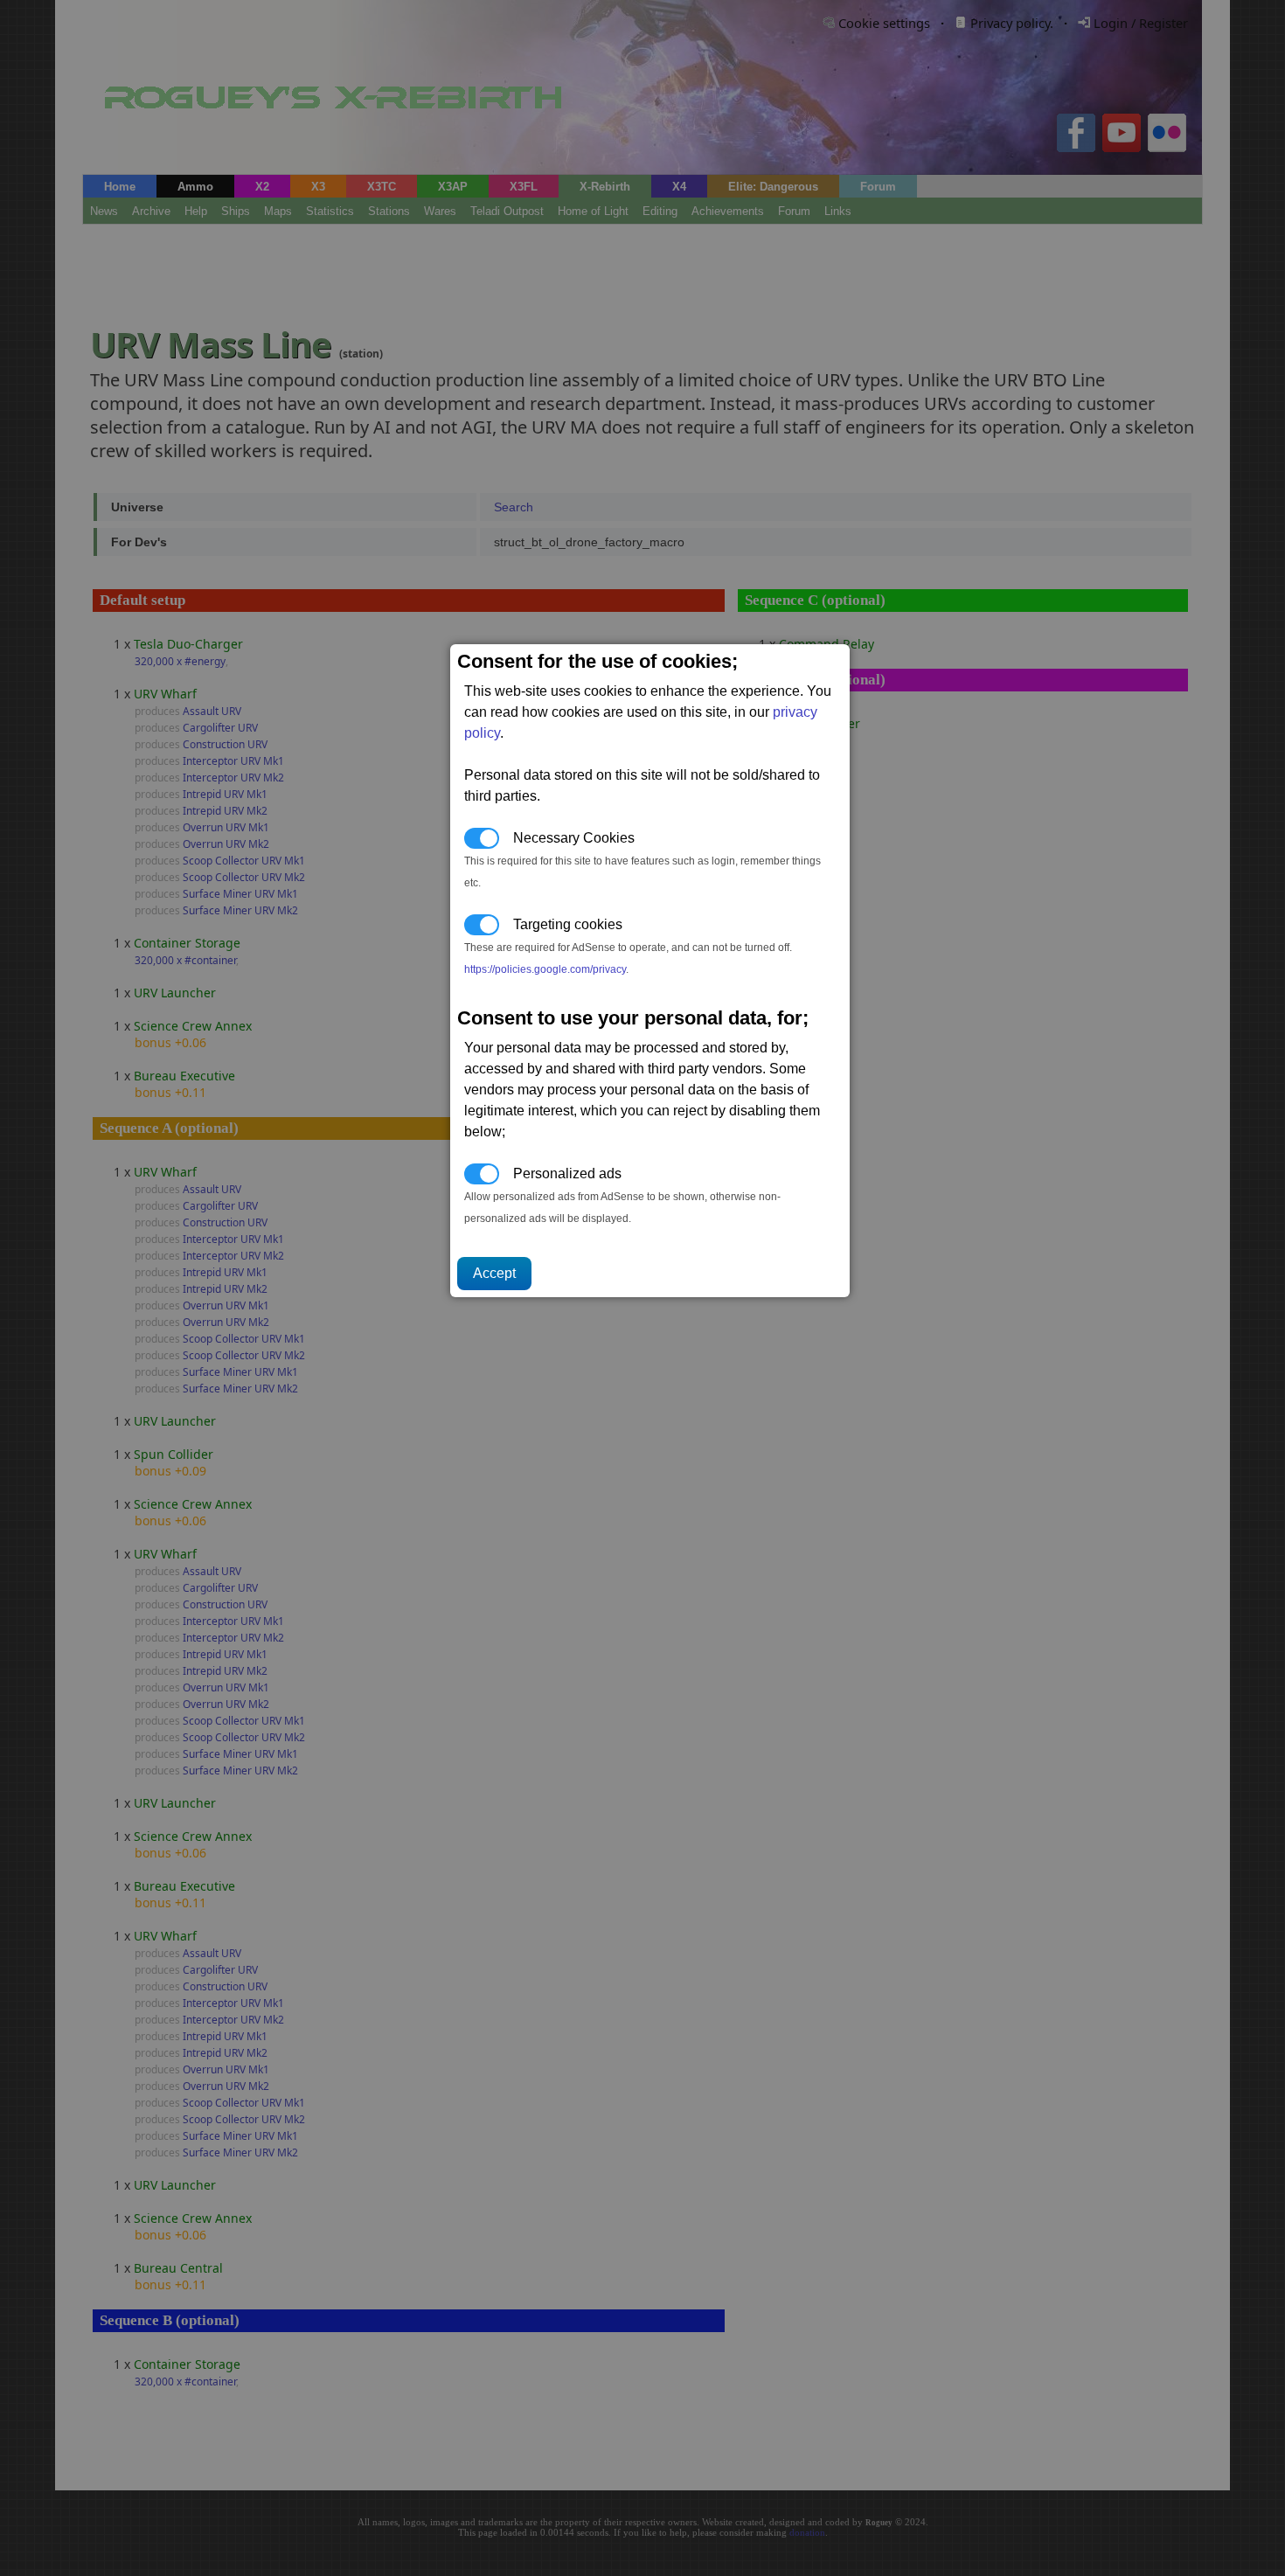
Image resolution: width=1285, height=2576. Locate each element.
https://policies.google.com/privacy (545, 969)
